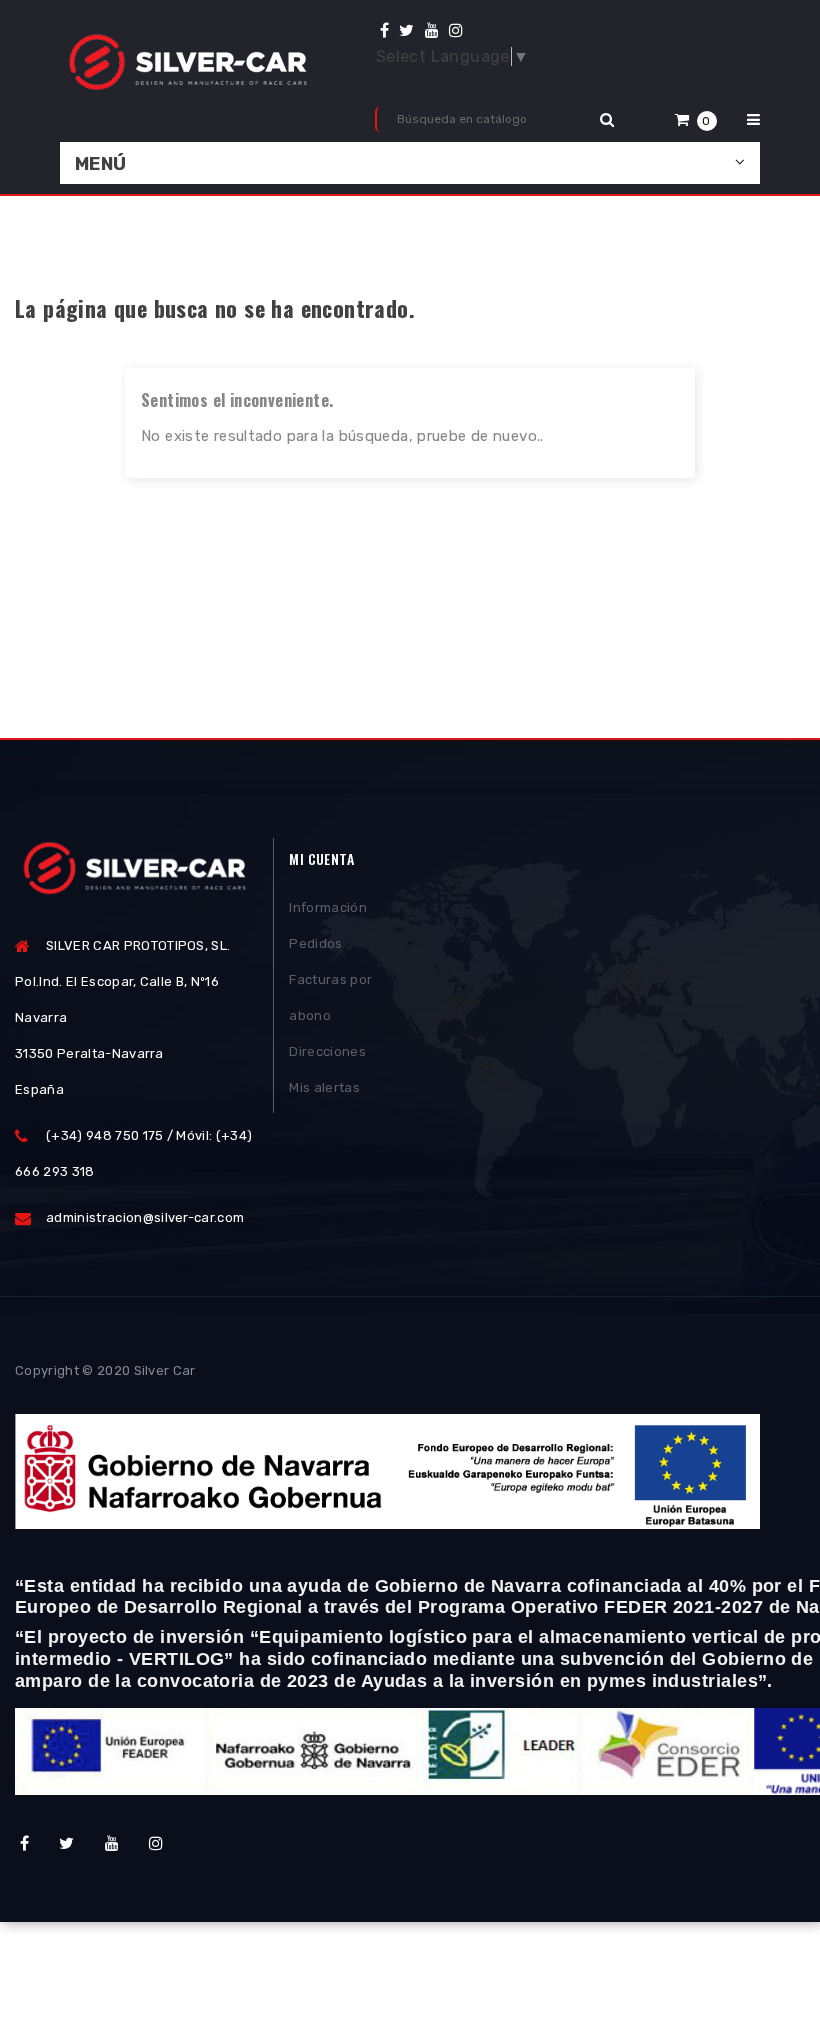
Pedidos (315, 943)
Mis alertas (324, 1087)
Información (328, 907)
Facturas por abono (330, 997)
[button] (696, 119)
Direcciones (327, 1051)
